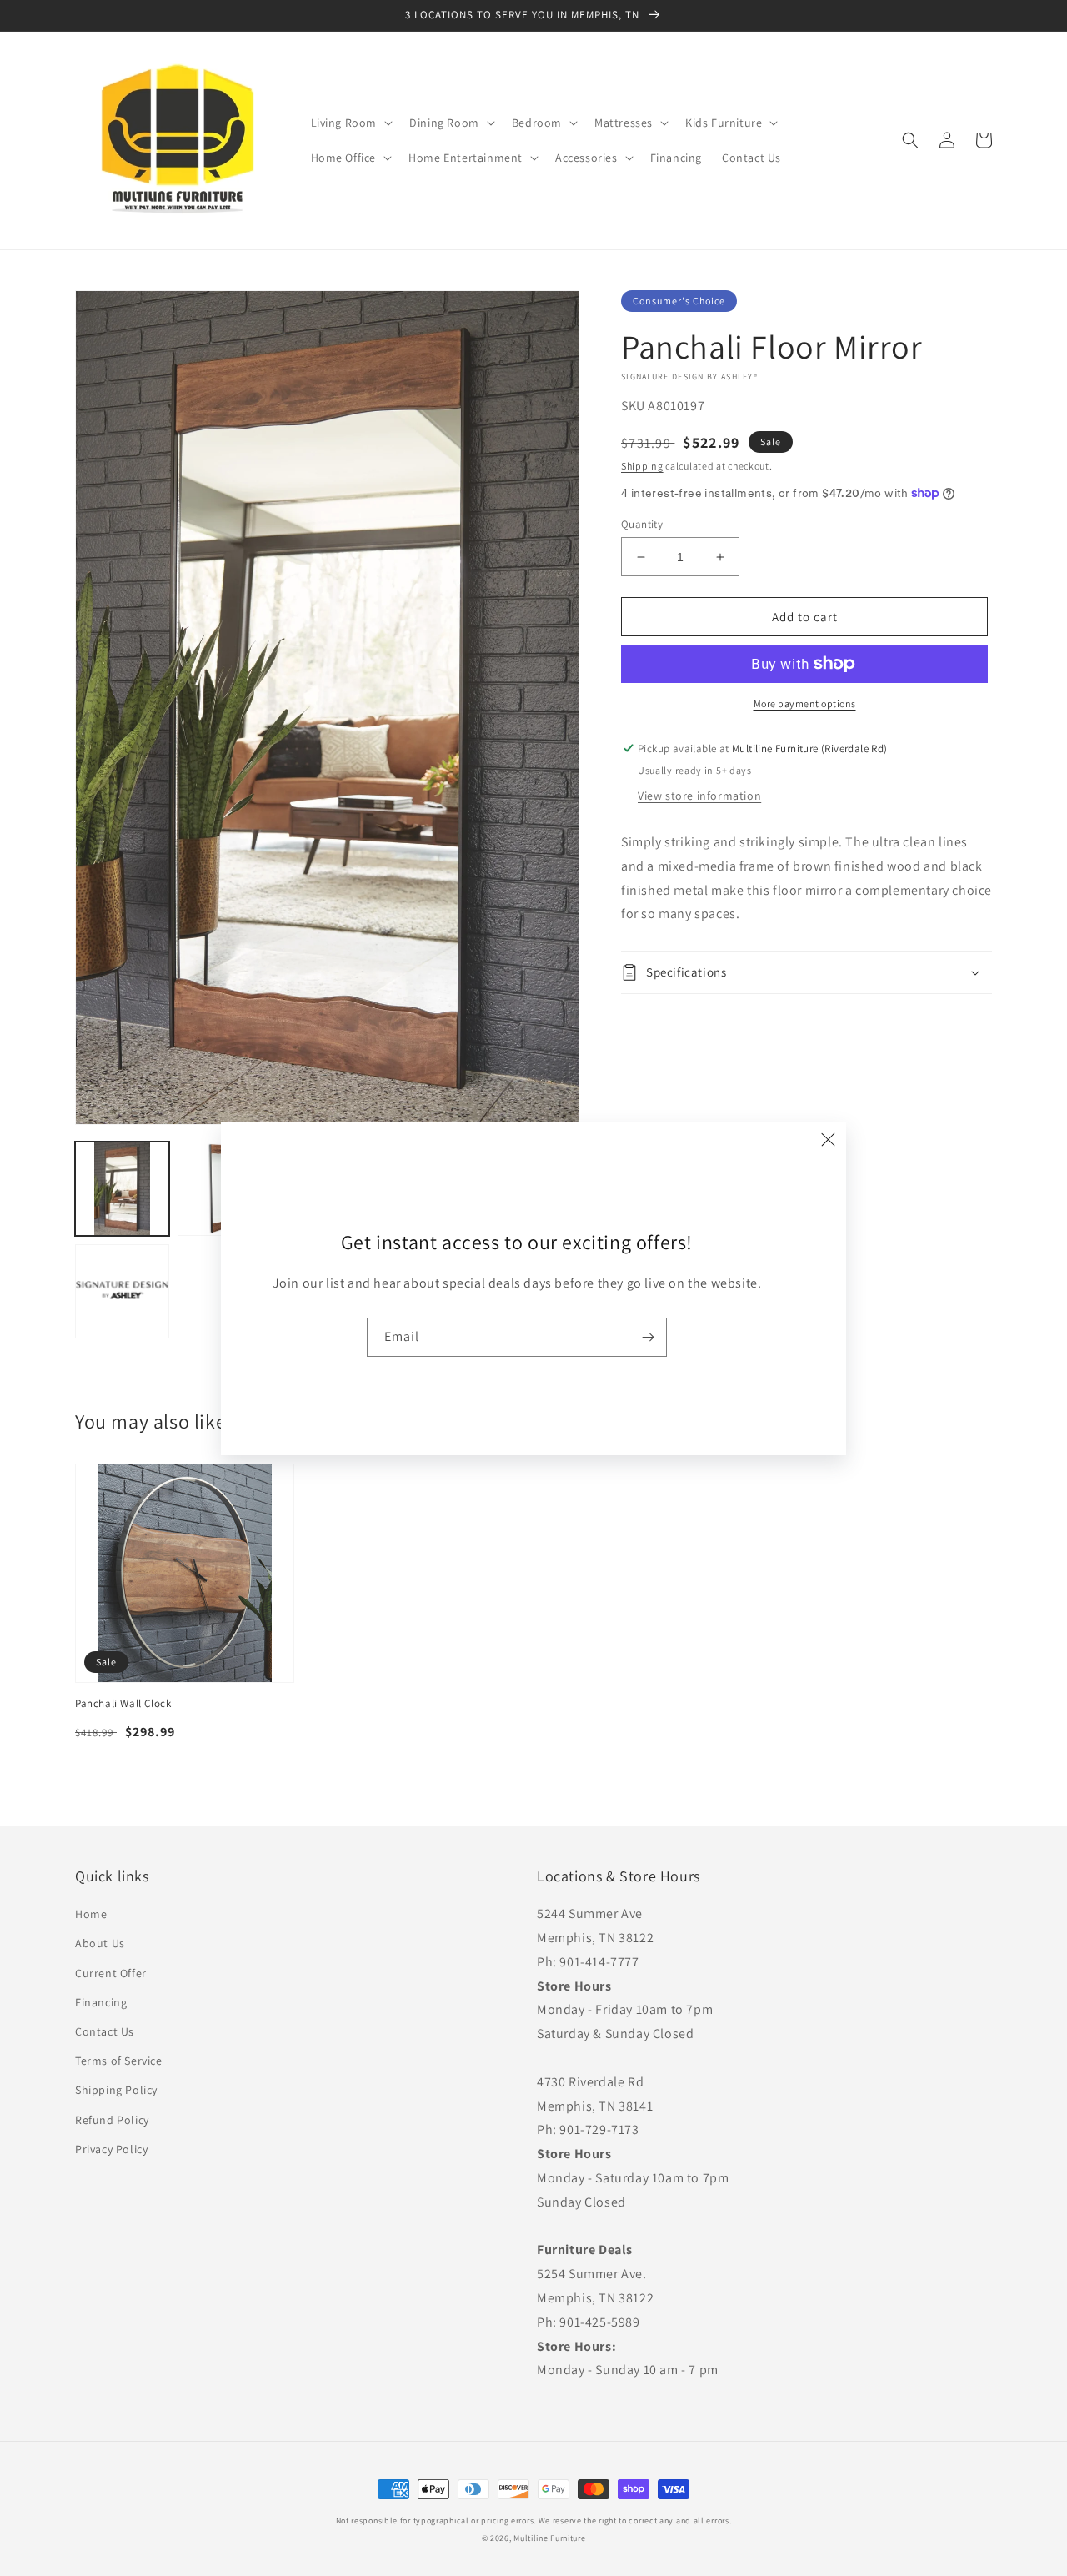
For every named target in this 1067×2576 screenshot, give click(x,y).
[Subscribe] (648, 1337)
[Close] (828, 1140)
